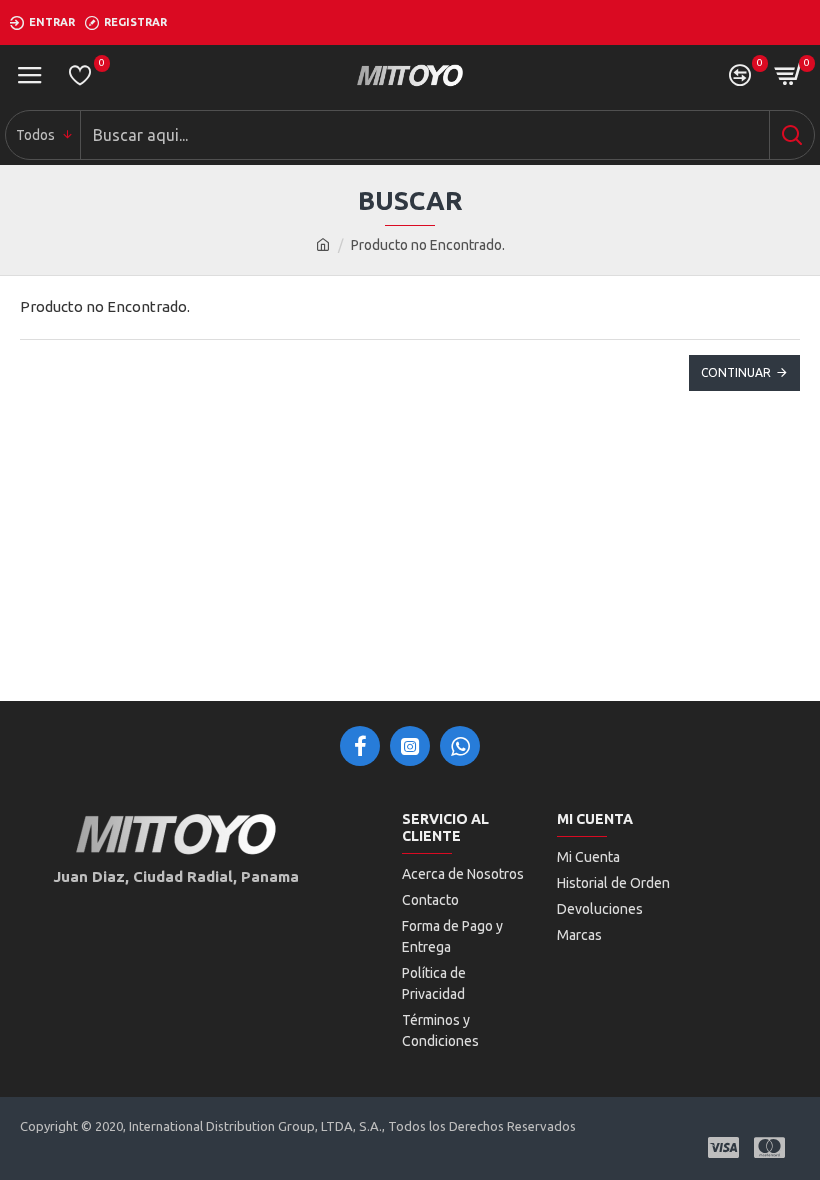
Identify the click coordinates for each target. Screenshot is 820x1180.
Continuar (736, 372)
